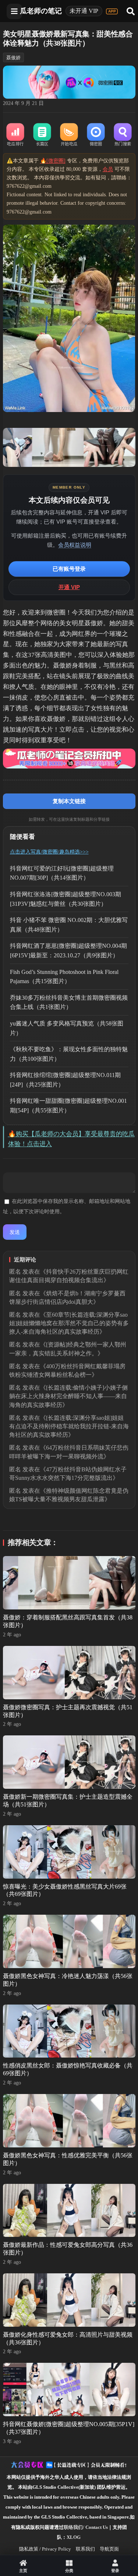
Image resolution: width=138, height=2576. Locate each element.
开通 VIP (69, 587)
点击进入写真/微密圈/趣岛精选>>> (49, 852)
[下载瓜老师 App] (112, 11)
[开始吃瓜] (69, 135)
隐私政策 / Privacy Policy (45, 2549)
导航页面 (109, 2549)
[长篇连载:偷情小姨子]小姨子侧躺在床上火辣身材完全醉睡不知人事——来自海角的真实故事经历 (68, 1396)
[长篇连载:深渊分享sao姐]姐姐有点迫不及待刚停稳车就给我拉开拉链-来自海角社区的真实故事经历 (69, 1426)
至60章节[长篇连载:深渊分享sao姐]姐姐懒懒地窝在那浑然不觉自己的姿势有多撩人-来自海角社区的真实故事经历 (69, 1323)
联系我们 (85, 2549)
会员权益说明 (75, 545)
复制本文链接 (69, 801)
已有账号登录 (69, 569)
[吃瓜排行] (15, 135)
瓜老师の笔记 (41, 11)
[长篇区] (42, 135)
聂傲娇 (13, 58)
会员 (108, 169)
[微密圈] (96, 135)
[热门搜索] (123, 135)
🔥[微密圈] (53, 161)
